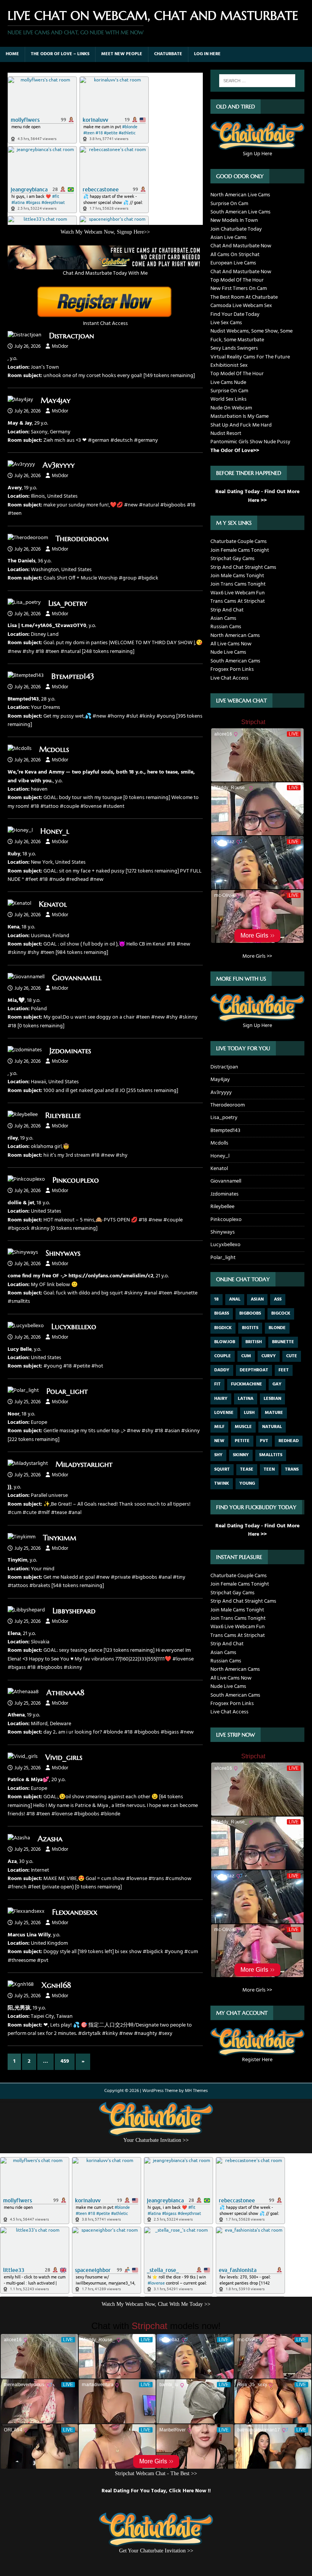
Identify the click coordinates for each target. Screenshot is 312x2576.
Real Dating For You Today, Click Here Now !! (156, 2491)
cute (292, 1356)
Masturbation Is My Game (240, 416)
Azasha (50, 1839)
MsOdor (60, 346)
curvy (269, 1356)
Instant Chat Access (105, 324)
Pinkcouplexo (76, 1180)
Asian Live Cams (228, 238)
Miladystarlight (84, 1464)
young (247, 1484)
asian (257, 1299)
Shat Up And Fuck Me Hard (241, 425)
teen (269, 1469)
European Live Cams (233, 263)
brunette (283, 1342)
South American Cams (235, 661)
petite (242, 1441)
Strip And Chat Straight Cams (243, 568)
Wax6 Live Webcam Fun (238, 593)
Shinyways (63, 1253)
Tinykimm (60, 1538)
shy (218, 1455)
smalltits (271, 1455)
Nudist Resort (226, 434)
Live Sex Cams (226, 323)
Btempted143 (73, 676)
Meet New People (122, 54)
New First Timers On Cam (239, 289)
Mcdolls (54, 749)
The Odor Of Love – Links (60, 54)
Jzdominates (70, 1051)
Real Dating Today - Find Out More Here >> (257, 496)
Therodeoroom (82, 539)
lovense (224, 1413)
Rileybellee (63, 1115)
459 (65, 2061)
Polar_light (67, 1391)
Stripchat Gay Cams (232, 559)
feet (284, 1370)
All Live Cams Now (231, 644)
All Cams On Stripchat (235, 255)
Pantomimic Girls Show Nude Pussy (250, 442)
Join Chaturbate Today (236, 229)
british (254, 1342)
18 (216, 1299)
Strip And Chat (227, 610)
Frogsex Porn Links (232, 669)
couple (223, 1356)
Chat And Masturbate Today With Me (105, 273)
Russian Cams (226, 627)
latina (246, 1399)
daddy (222, 1370)
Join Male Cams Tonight (237, 576)
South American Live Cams (240, 212)
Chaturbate (168, 54)
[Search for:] (257, 81)
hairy (221, 1399)
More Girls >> (257, 956)
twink (222, 1484)
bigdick (223, 1328)
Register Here (257, 2060)
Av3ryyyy (59, 465)
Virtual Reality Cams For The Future (250, 357)
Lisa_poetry (68, 603)
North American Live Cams (240, 195)
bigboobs (250, 1313)
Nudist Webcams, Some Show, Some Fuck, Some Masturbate (252, 335)
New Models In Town (234, 221)
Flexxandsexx (75, 1912)
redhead (289, 1441)
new (219, 1441)
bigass (222, 1313)
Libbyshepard (74, 1611)
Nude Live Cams (228, 652)
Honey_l (55, 831)
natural (272, 1427)
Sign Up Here (257, 154)
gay (277, 1384)
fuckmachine (247, 1384)
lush (249, 1413)
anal (235, 1299)
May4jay (56, 400)
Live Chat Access (229, 678)
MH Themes (196, 2091)
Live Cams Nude (228, 383)
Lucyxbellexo (74, 1327)
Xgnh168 (56, 1985)
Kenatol (53, 904)
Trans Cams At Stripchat (238, 601)
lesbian (272, 1399)
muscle (243, 1427)
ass (278, 1299)
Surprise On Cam (229, 204)
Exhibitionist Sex (229, 365)
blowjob (225, 1342)
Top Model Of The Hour (237, 280)
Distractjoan (72, 336)
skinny (241, 1455)
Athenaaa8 (65, 1693)
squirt (222, 1469)
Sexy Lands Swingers (234, 348)
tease (247, 1469)
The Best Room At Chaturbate (244, 297)
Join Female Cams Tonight (240, 550)
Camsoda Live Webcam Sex (241, 306)
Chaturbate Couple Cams (239, 542)
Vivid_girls (64, 1757)
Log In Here (207, 54)
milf (219, 1427)
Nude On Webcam (231, 408)
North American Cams (235, 636)
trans (292, 1469)
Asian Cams (223, 619)
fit (217, 1384)
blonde (277, 1328)
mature (274, 1413)
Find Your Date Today (235, 314)
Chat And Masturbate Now (241, 246)
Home (12, 54)
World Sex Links (228, 399)
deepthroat (254, 1370)
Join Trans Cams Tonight (238, 584)
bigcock (281, 1313)
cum (246, 1356)
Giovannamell (77, 978)
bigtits (250, 1328)
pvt (264, 1441)
